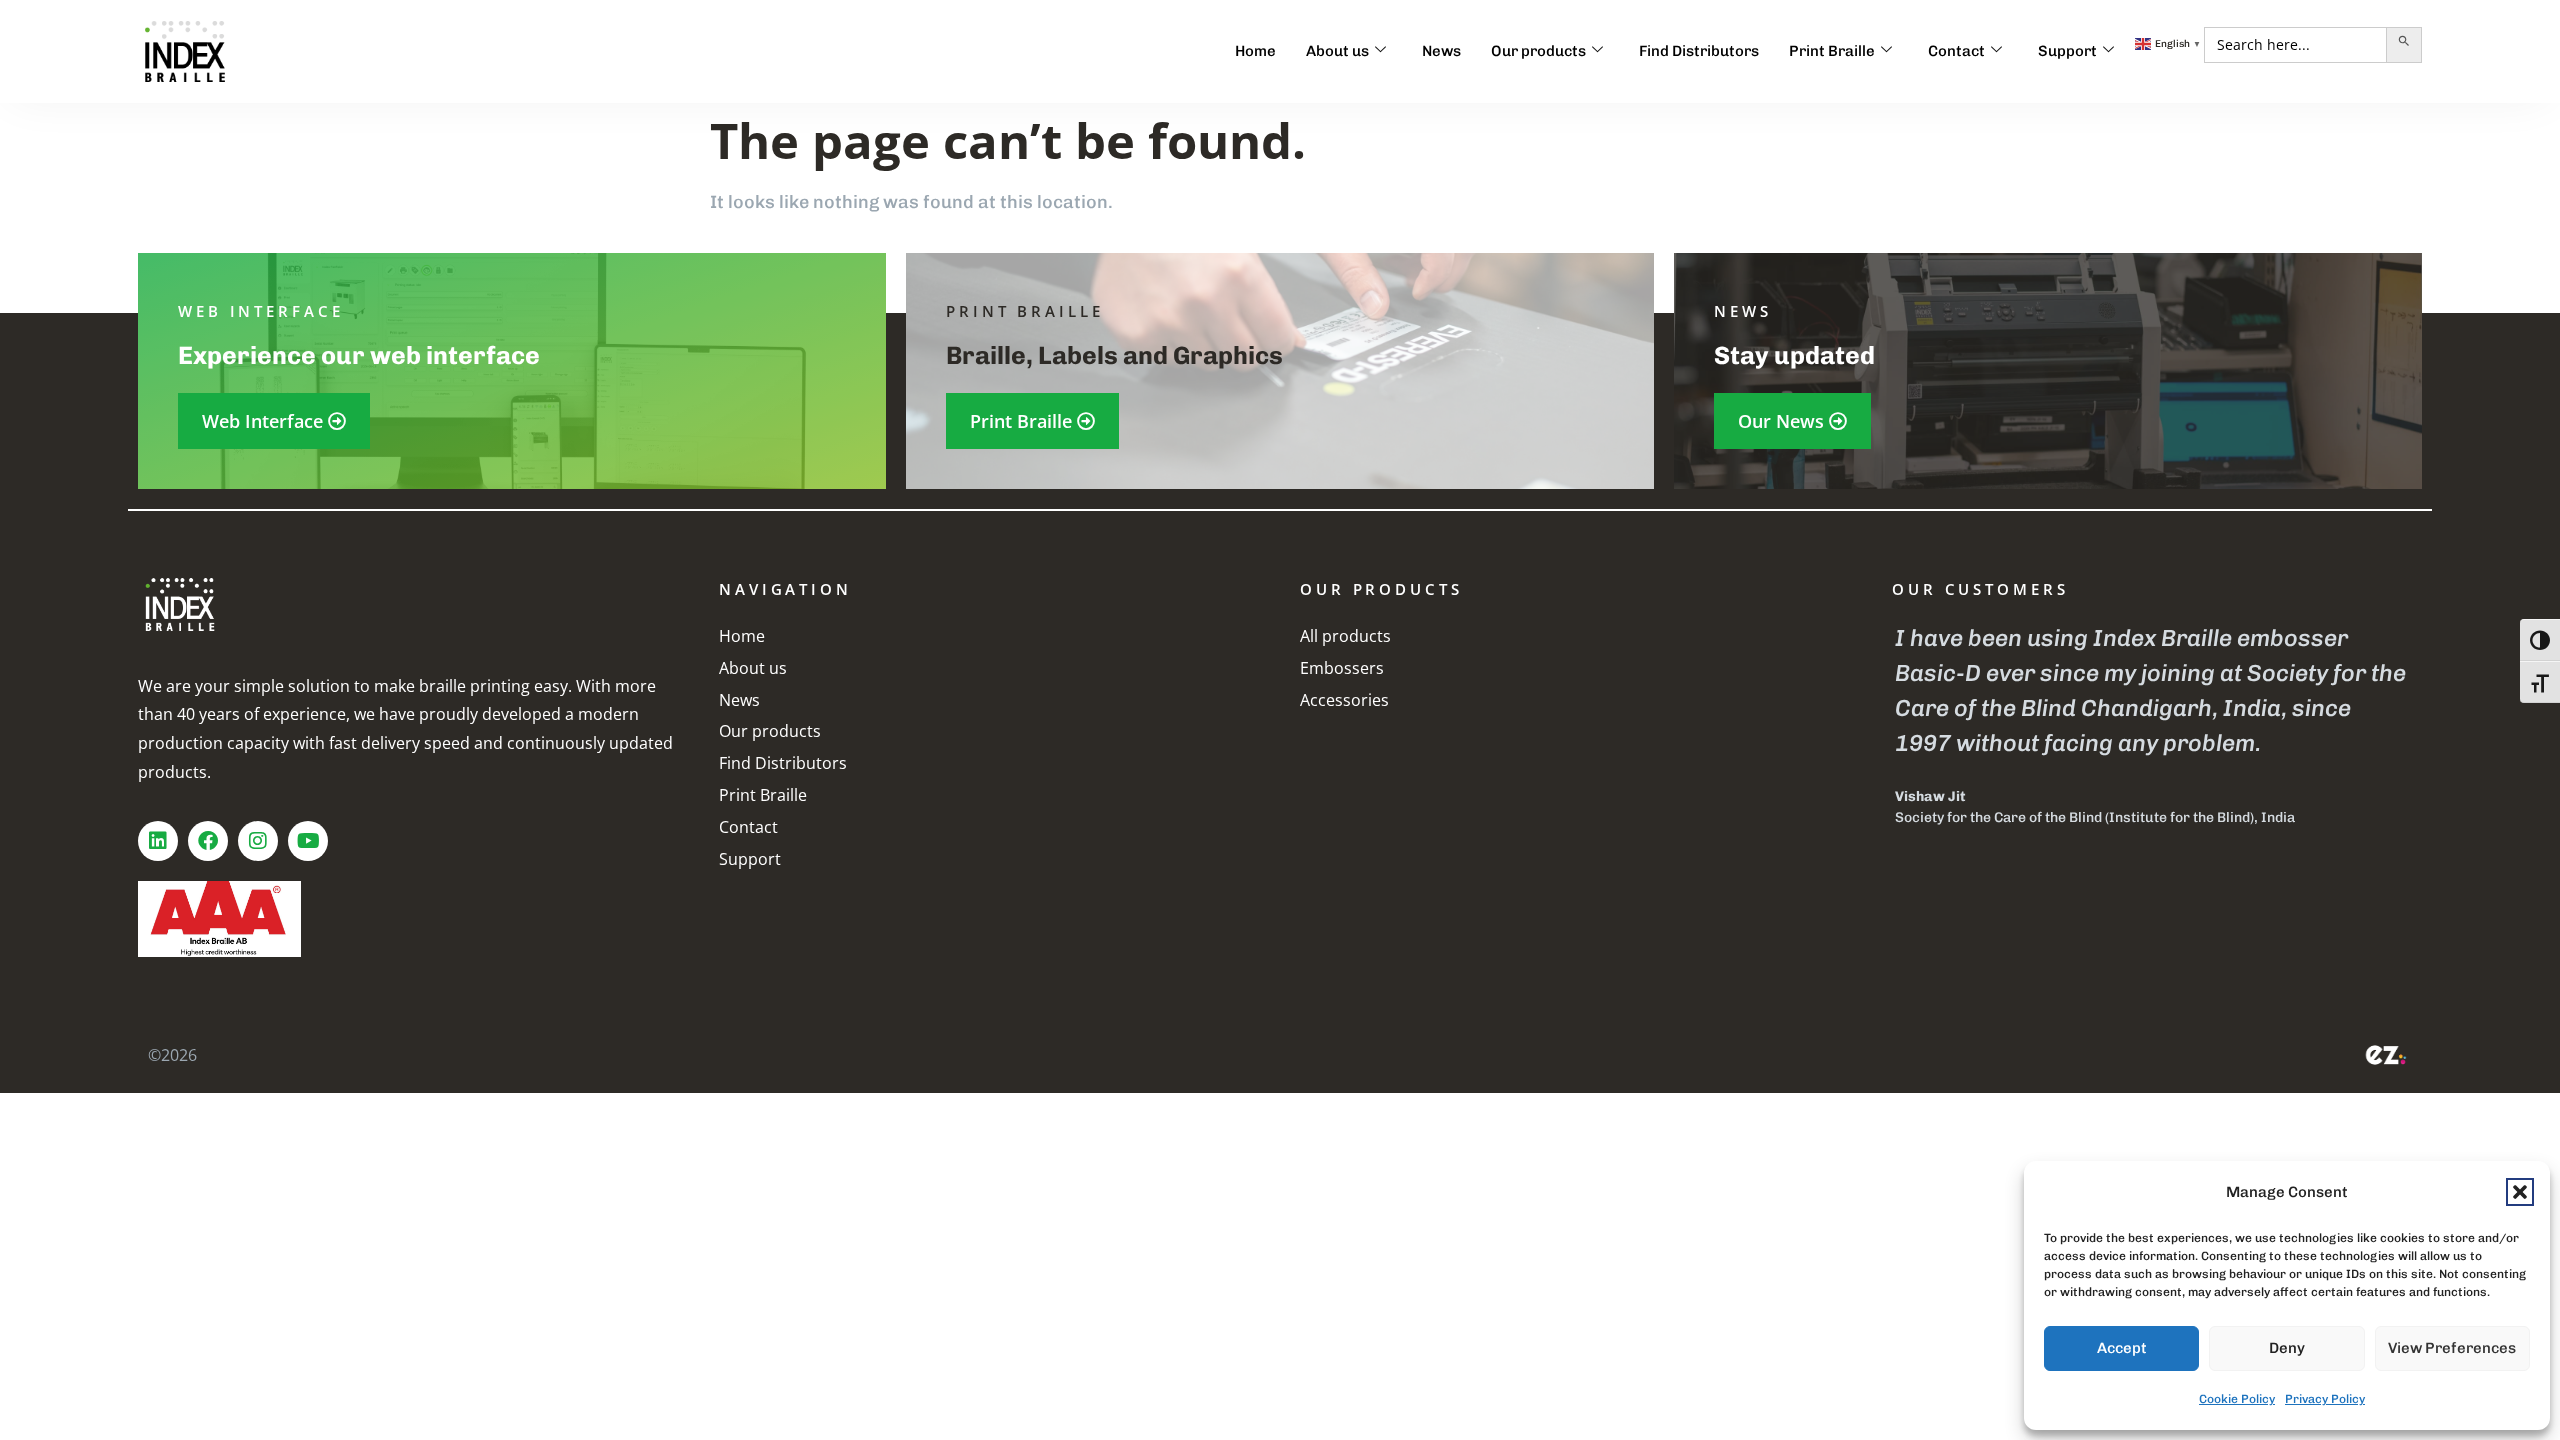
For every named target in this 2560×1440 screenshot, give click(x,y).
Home (1255, 51)
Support (2067, 51)
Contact (1956, 51)
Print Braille (1832, 51)
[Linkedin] (158, 841)
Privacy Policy (2325, 1399)
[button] (2520, 1192)
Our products (1538, 51)
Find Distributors (1699, 51)
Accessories (1344, 700)
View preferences (2452, 1348)
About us (1337, 51)
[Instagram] (258, 841)
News (1441, 51)
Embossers (1342, 668)
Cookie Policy (2237, 1399)
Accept (2122, 1348)
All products (1345, 636)
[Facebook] (208, 841)
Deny (2287, 1348)
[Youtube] (308, 841)
